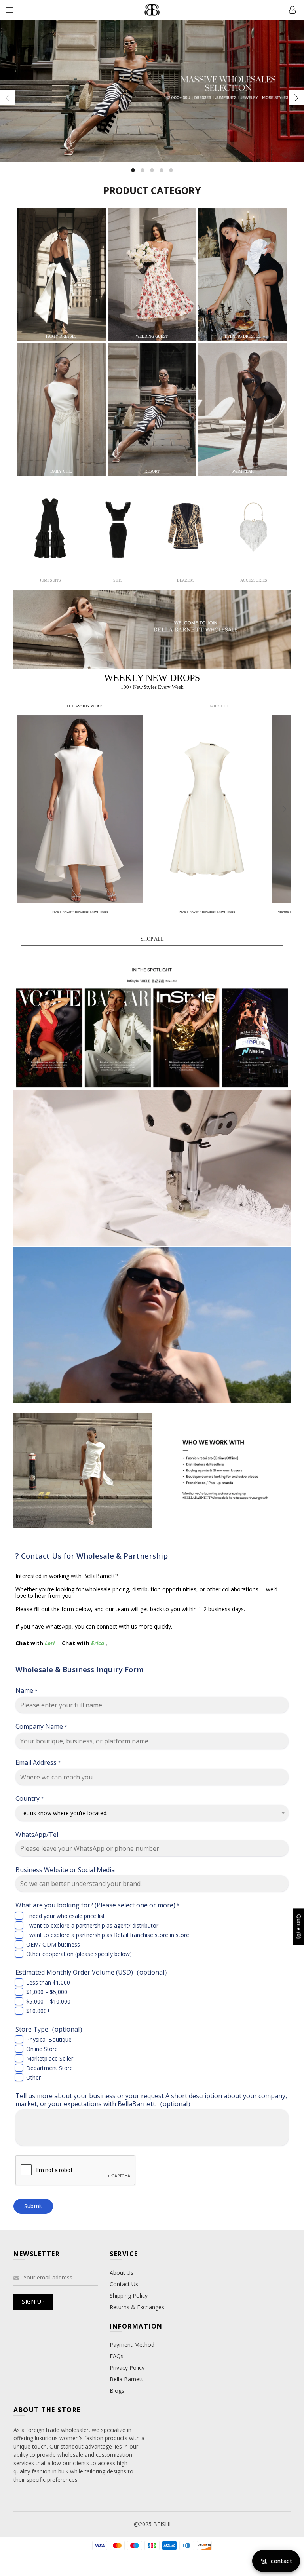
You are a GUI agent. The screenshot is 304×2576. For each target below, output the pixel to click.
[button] (285, 809)
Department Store (49, 2068)
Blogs (117, 2391)
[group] (81, 817)
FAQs (117, 2356)
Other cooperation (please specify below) (79, 1954)
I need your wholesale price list (66, 1916)
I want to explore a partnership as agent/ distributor (92, 1925)
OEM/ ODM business (53, 1944)
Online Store (42, 2049)
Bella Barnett (126, 2379)
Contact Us (124, 2284)
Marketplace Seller (50, 2058)
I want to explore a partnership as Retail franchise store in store (108, 1935)
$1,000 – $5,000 (47, 1992)
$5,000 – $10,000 (48, 2001)
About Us (122, 2273)
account (292, 10)
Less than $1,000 (48, 1982)
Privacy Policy (127, 2368)
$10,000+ (38, 2011)
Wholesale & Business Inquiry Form (80, 1669)
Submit (33, 2206)
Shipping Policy (129, 2296)
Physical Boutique (49, 2039)
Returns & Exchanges (137, 2307)
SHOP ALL (152, 939)
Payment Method (132, 2345)
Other (33, 2077)
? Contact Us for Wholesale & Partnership (92, 1556)
